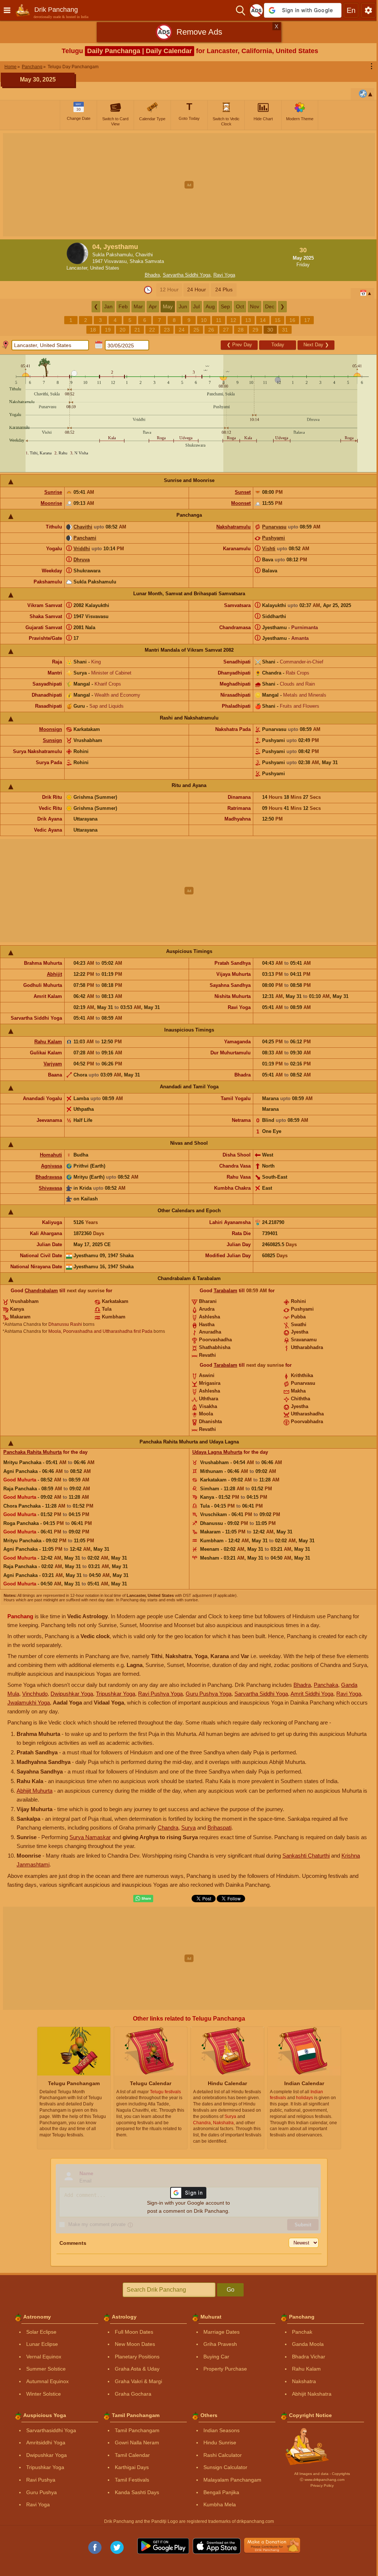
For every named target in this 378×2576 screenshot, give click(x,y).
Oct (240, 306)
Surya (188, 1828)
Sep (225, 306)
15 (278, 320)
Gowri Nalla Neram (137, 2442)
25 (196, 330)
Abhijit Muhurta (35, 1791)
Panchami (85, 538)
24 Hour (197, 290)
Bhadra (152, 275)
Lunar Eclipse (42, 2344)
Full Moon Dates (134, 2332)
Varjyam (53, 1064)
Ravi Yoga (224, 275)
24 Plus (224, 290)
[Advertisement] (189, 185)
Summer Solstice (46, 2369)
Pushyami (274, 538)
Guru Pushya (42, 2492)
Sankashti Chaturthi (306, 1856)
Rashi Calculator (223, 2455)
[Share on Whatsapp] (143, 1899)
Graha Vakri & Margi (138, 2381)
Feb (123, 306)
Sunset (243, 492)
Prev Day (239, 345)
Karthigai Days (132, 2467)
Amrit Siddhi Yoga (312, 1694)
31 (285, 330)
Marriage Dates (221, 2332)
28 (241, 330)
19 (108, 330)
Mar (138, 306)
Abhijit (54, 974)
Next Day (316, 345)
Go (231, 2290)
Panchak (302, 2332)
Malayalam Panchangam (232, 2480)
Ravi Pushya (41, 2480)
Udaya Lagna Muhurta (217, 1452)
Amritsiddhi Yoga (46, 2442)
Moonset (241, 503)
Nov (255, 306)
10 (204, 320)
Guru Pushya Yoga (209, 1694)
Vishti (269, 549)
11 (219, 320)
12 (233, 320)
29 (255, 330)
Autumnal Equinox (47, 2381)
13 (248, 320)
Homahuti (51, 1155)
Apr (153, 306)
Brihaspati (219, 1828)
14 (263, 320)
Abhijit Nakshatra (312, 2394)
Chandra (168, 1828)
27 (226, 330)
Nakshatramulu (233, 527)
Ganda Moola (308, 2344)
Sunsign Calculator (225, 2467)
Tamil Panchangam (137, 2430)
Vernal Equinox (44, 2357)
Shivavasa (50, 1188)
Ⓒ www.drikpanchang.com (322, 2480)
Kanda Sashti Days (137, 2492)
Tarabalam (226, 1291)
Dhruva (82, 560)
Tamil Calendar (132, 2455)
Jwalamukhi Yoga (29, 1703)
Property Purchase (225, 2369)
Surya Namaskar (90, 1837)
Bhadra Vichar (309, 2357)
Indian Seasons (221, 2430)
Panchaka (326, 1685)
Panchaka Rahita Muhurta (32, 1452)
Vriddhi (82, 549)
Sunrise (53, 492)
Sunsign (52, 740)
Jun (183, 306)
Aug (210, 306)
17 (307, 320)
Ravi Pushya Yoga (160, 1694)
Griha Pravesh (220, 2344)
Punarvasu (274, 527)
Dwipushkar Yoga (72, 1694)
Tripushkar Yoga (116, 1694)
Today (278, 345)
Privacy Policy (322, 2485)
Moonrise (51, 503)
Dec (270, 306)
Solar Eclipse (41, 2332)
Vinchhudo (35, 1694)
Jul (196, 306)
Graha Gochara (133, 2394)
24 (182, 330)
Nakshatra (304, 2381)
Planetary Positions (137, 2357)
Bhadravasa (49, 1177)
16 (292, 320)
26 (211, 330)
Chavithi (83, 527)
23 (167, 330)
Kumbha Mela (220, 2504)
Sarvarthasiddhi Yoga (51, 2430)
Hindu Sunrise (220, 2442)
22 (152, 330)
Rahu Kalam (48, 1042)
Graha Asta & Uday (137, 2369)
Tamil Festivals (132, 2480)
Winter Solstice (44, 2394)
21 (137, 330)
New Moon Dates (135, 2344)
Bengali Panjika (221, 2492)
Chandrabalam (41, 1291)
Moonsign (51, 729)
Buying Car (216, 2357)
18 (93, 330)
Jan (108, 306)
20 (123, 330)
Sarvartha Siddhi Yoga (187, 275)
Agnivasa (51, 1166)
